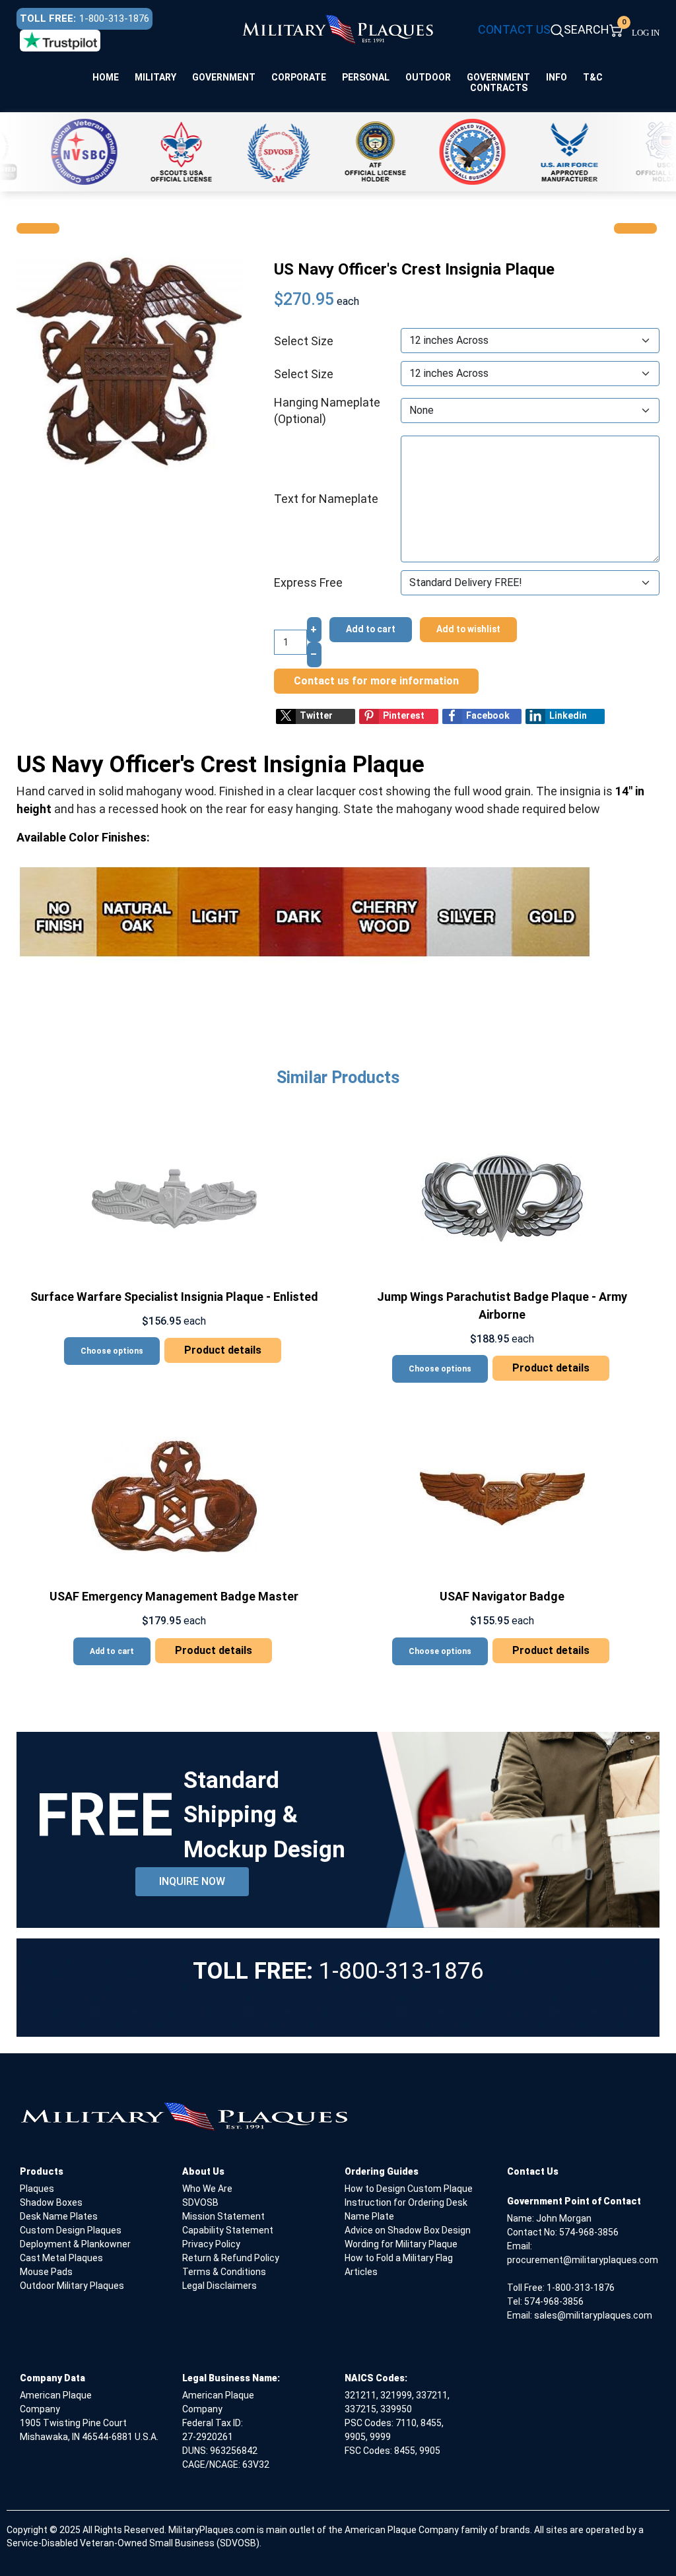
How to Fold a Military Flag (399, 2258)
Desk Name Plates (59, 2216)
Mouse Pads (46, 2272)
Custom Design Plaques (71, 2230)
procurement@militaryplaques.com (583, 2260)
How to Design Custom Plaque (409, 2189)
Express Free (308, 582)
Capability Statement (228, 2230)
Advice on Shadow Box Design (408, 2230)
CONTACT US (514, 29)
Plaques (37, 2189)
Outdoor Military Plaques (72, 2286)
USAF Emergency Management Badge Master (174, 1596)
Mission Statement (223, 2216)
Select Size (304, 341)
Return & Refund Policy (231, 2258)
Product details (223, 1350)
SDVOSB (200, 2202)
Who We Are (207, 2189)
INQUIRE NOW (192, 1881)
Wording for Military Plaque (401, 2244)
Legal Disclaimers (220, 2286)
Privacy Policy (211, 2244)
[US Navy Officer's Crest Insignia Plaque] (129, 362)
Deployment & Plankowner (75, 2244)
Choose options (112, 1351)
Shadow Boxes (51, 2202)
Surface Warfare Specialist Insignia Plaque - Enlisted (174, 1297)
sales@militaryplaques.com (593, 2315)
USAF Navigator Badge (502, 1596)
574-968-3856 (589, 2232)
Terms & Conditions (224, 2272)
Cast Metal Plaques (61, 2258)
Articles (361, 2272)
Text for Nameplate (326, 499)
